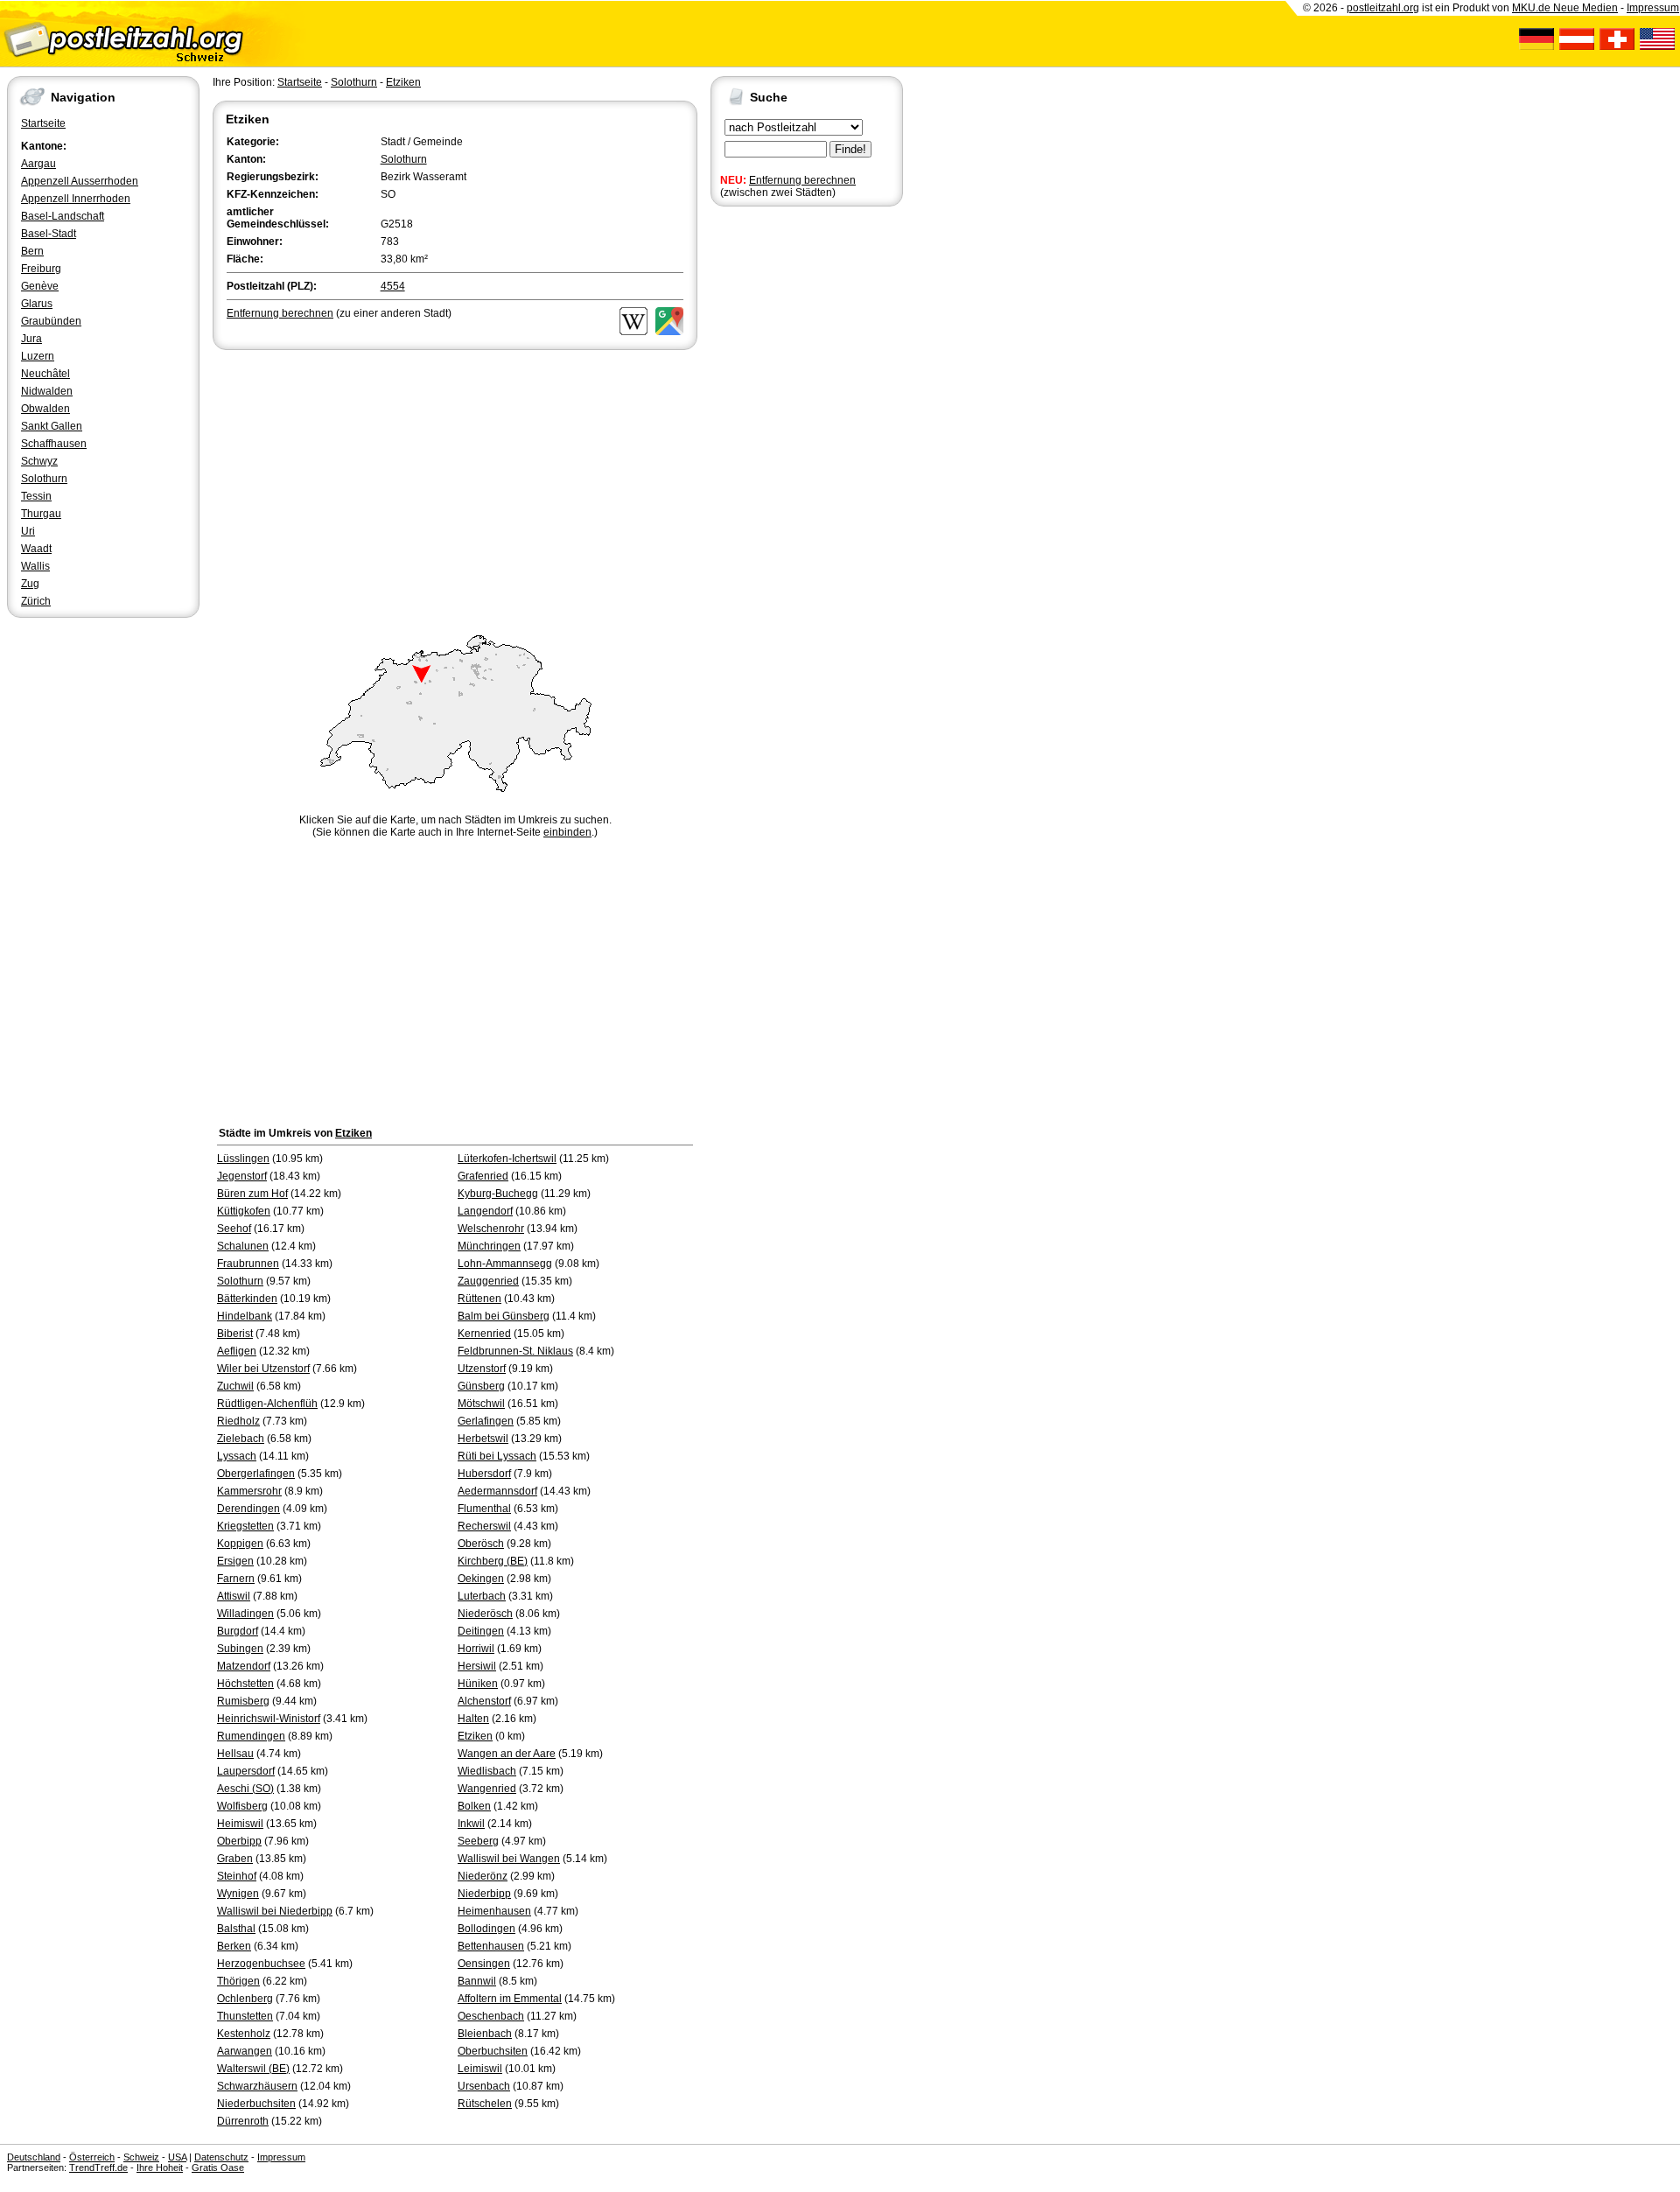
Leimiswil (480, 2069)
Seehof (234, 1229)
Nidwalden (47, 391)
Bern (32, 251)
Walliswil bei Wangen (509, 1859)
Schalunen (243, 1246)
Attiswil (234, 1596)
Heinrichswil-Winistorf (269, 1719)
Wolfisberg (242, 1806)
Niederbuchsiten (256, 2104)
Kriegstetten (245, 1526)
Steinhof (237, 1876)
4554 (393, 286)
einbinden (567, 832)
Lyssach (237, 1456)
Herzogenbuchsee (261, 1964)
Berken (234, 1946)
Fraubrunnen (248, 1264)
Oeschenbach (491, 2016)
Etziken (403, 82)
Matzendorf (244, 1666)
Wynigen (238, 1894)
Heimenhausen (494, 1911)
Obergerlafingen (256, 1474)
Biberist (235, 1334)
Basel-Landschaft (63, 216)
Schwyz (39, 461)
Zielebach (241, 1439)
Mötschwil (481, 1404)
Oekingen (481, 1579)
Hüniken (478, 1684)
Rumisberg (243, 1701)
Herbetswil (483, 1439)
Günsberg (481, 1386)
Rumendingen (251, 1736)
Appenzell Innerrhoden (76, 199)
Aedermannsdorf (497, 1491)
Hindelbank (245, 1316)
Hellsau (235, 1754)
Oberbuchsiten (493, 2051)
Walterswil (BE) (253, 2069)
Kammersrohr (249, 1491)
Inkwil (471, 1824)
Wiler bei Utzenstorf (263, 1369)
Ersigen (235, 1561)
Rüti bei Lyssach (497, 1456)
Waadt (36, 549)
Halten (473, 1719)
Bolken (474, 1806)
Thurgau (41, 514)
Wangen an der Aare (507, 1754)
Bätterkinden (247, 1299)
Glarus (37, 304)
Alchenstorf (484, 1701)
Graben (235, 1859)
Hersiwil (477, 1666)
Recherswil (484, 1526)
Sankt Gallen (52, 426)
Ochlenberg (245, 1999)
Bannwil (477, 1981)
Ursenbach (484, 2086)
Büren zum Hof (252, 1194)
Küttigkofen (244, 1211)
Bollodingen (486, 1929)
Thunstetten (245, 2016)
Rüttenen (479, 1299)
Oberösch (481, 1544)
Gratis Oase (218, 2167)
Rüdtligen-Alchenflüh (267, 1404)
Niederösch (485, 1614)
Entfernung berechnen (802, 180)
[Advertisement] (455, 485)
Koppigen (240, 1544)
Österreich (92, 2157)
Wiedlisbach (487, 1771)
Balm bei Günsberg (504, 1316)
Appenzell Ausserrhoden (80, 181)
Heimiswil (240, 1824)
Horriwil (476, 1649)
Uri (28, 531)
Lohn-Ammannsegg (505, 1264)
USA (177, 2157)
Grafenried (483, 1176)
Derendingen (248, 1509)
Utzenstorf (482, 1369)
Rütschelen (485, 2104)
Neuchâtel (45, 374)
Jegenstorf (242, 1176)
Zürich (36, 601)
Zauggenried (488, 1281)
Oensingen (484, 1964)
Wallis (35, 566)
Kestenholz (244, 2034)
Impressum (1653, 8)
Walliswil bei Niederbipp (275, 1911)
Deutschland (34, 2157)
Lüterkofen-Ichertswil (507, 1159)
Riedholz (238, 1421)
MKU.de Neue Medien (1565, 8)
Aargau (38, 164)
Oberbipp (239, 1841)
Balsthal (236, 1929)
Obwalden (45, 409)
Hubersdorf (484, 1474)
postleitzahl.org (1383, 8)
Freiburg (41, 269)
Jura (31, 339)
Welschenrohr (491, 1229)
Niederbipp (484, 1894)
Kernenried (484, 1334)
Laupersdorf (246, 1771)
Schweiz (141, 2157)
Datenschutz (221, 2157)
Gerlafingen (486, 1421)
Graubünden (51, 321)
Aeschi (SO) (245, 1789)
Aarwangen (245, 2051)
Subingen (240, 1649)
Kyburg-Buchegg (498, 1194)
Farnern (236, 1579)
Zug (30, 584)
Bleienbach (485, 2034)
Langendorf (485, 1211)
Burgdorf (238, 1631)
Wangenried (487, 1789)
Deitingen (481, 1631)
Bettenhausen (491, 1946)
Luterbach (482, 1596)
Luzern (38, 356)
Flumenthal (484, 1509)
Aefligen (237, 1351)
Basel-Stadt (49, 234)
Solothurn (44, 479)
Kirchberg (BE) (493, 1561)
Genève (40, 286)
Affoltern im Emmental (510, 1999)
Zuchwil (235, 1386)
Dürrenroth (243, 2121)
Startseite (43, 123)
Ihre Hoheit (160, 2167)
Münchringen (489, 1246)
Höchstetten (245, 1684)
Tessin (36, 496)
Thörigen (238, 1981)
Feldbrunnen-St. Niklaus (515, 1351)
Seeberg (478, 1841)
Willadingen (245, 1614)
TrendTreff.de (98, 2167)
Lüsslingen (243, 1159)
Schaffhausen (54, 444)
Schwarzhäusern (257, 2086)
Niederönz (483, 1876)
